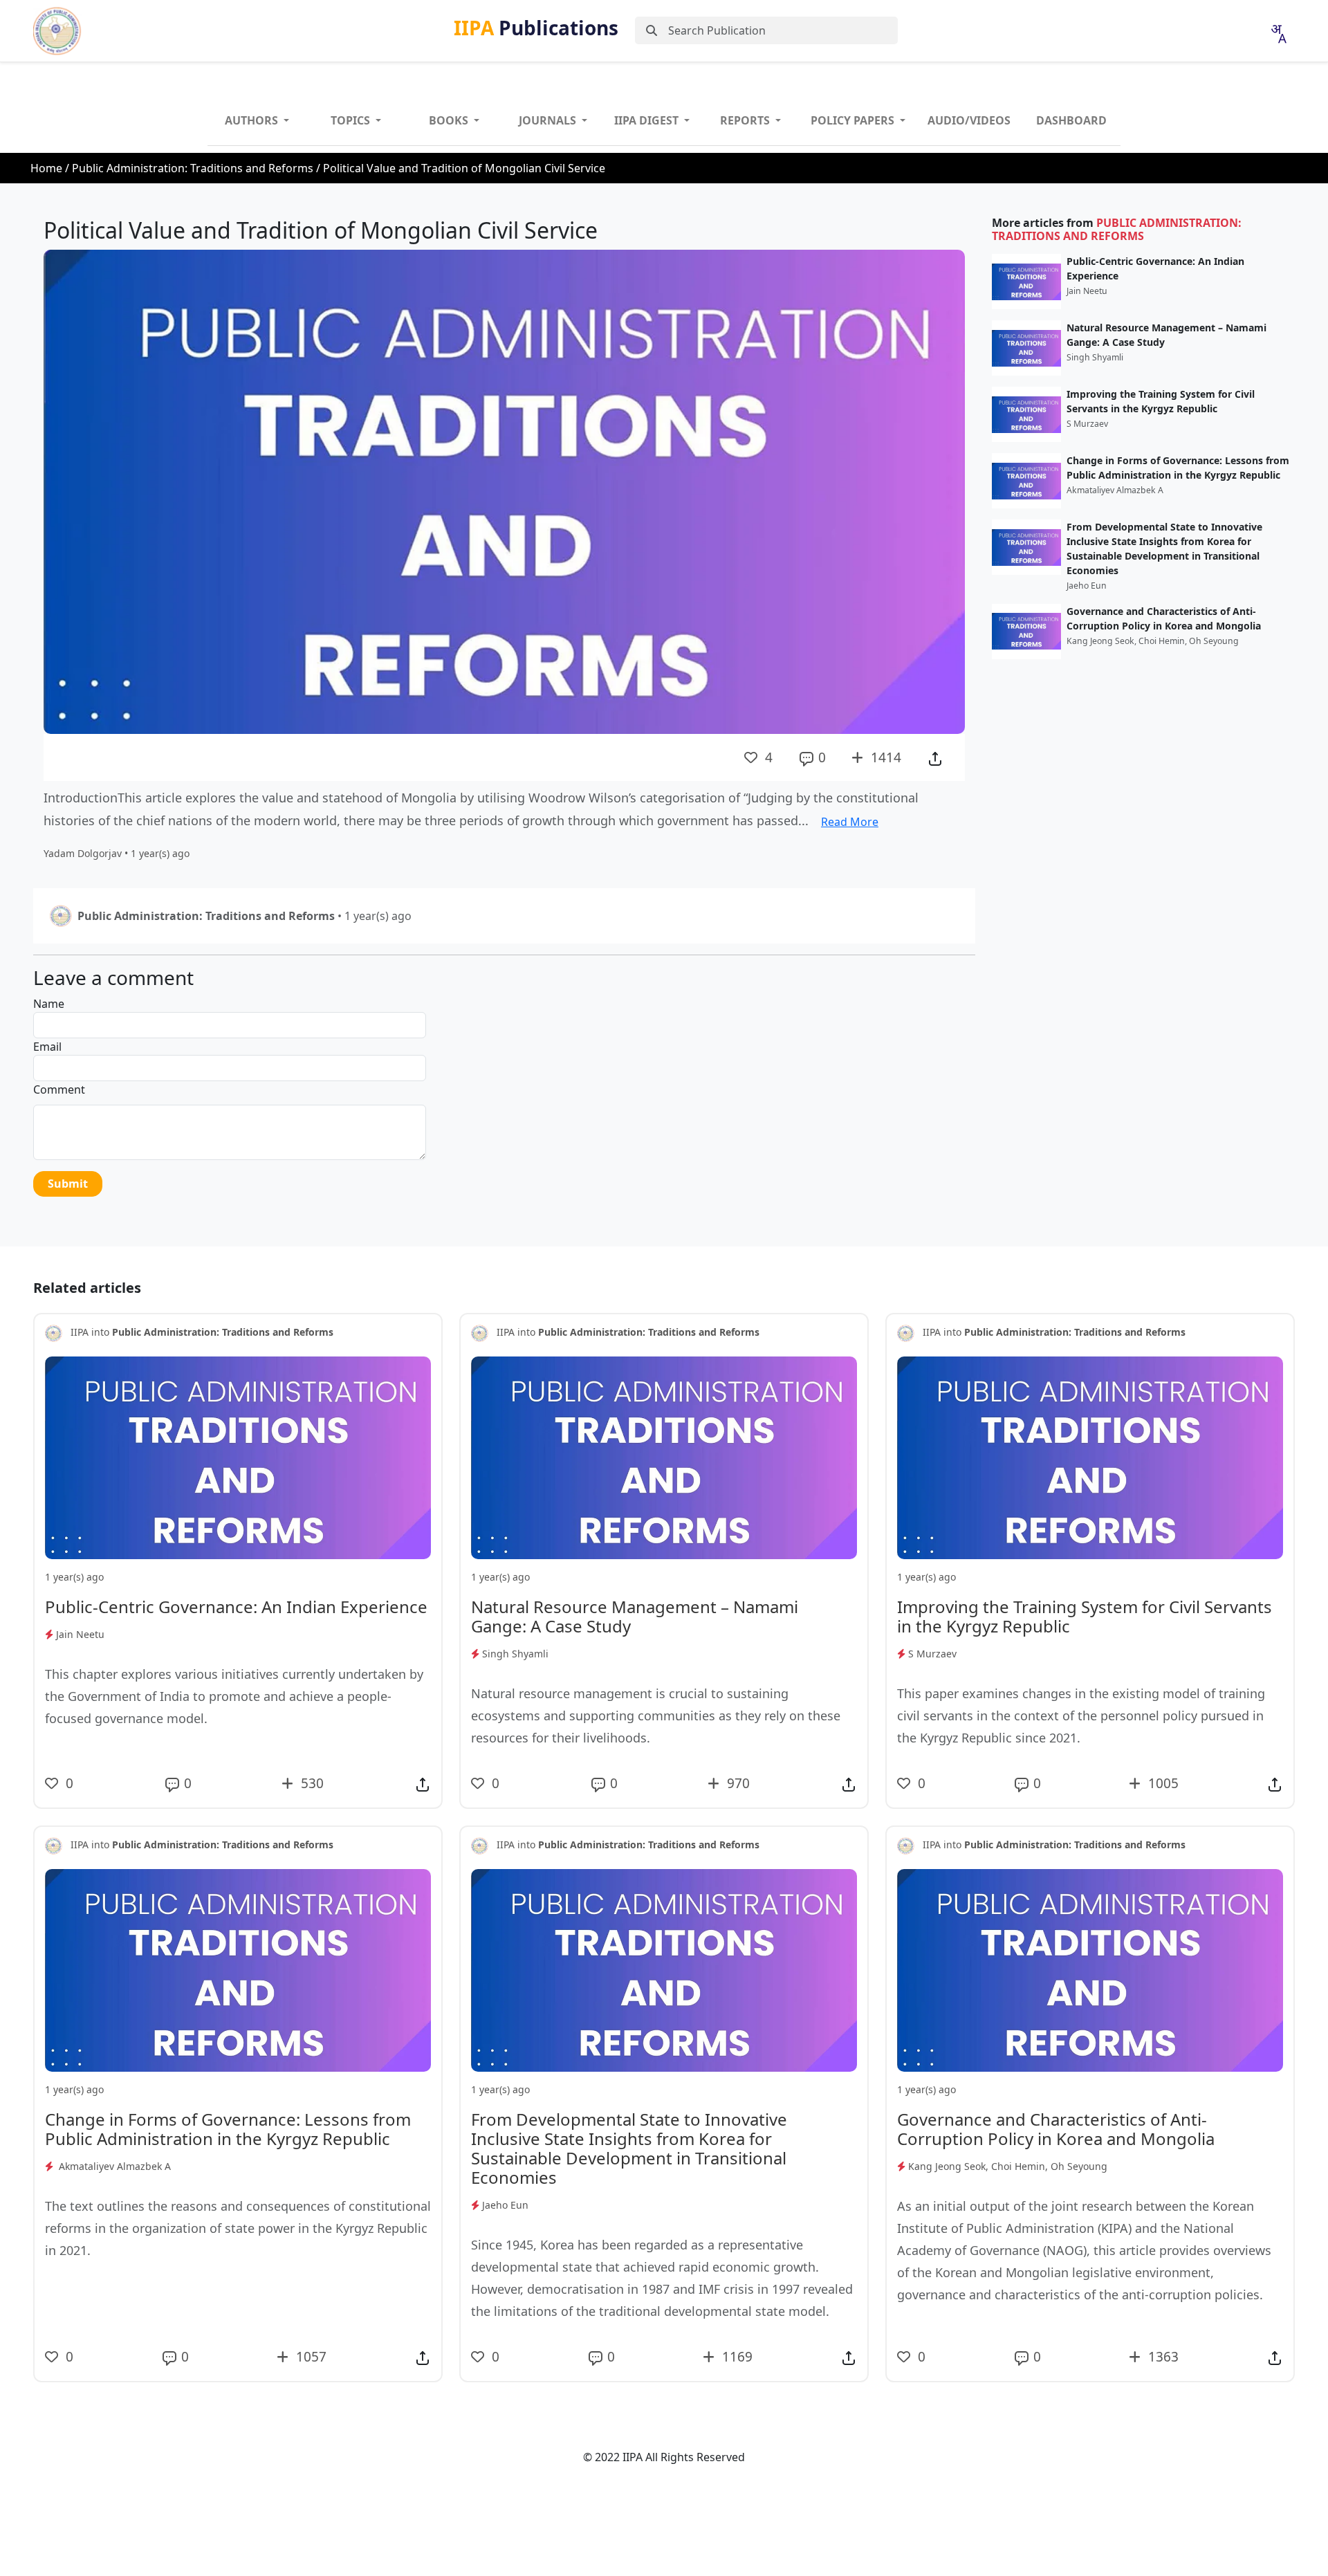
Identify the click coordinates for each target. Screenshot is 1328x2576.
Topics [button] (352, 120)
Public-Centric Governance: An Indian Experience (1155, 268)
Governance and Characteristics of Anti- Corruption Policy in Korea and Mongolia (1164, 618)
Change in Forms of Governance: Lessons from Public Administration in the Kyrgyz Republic (1178, 468)
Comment (59, 1089)
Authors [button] (253, 120)
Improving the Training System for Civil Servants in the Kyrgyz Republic (1161, 401)
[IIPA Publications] (57, 31)
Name (49, 1004)
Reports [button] (746, 120)
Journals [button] (549, 120)
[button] (935, 757)
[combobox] (1278, 34)
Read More (850, 822)
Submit (68, 1184)
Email (47, 1047)
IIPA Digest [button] (648, 120)
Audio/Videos (969, 120)
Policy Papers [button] (854, 120)
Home (46, 168)
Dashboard (1071, 120)
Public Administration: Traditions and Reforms (193, 168)
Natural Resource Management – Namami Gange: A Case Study (1166, 335)
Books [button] (450, 120)
